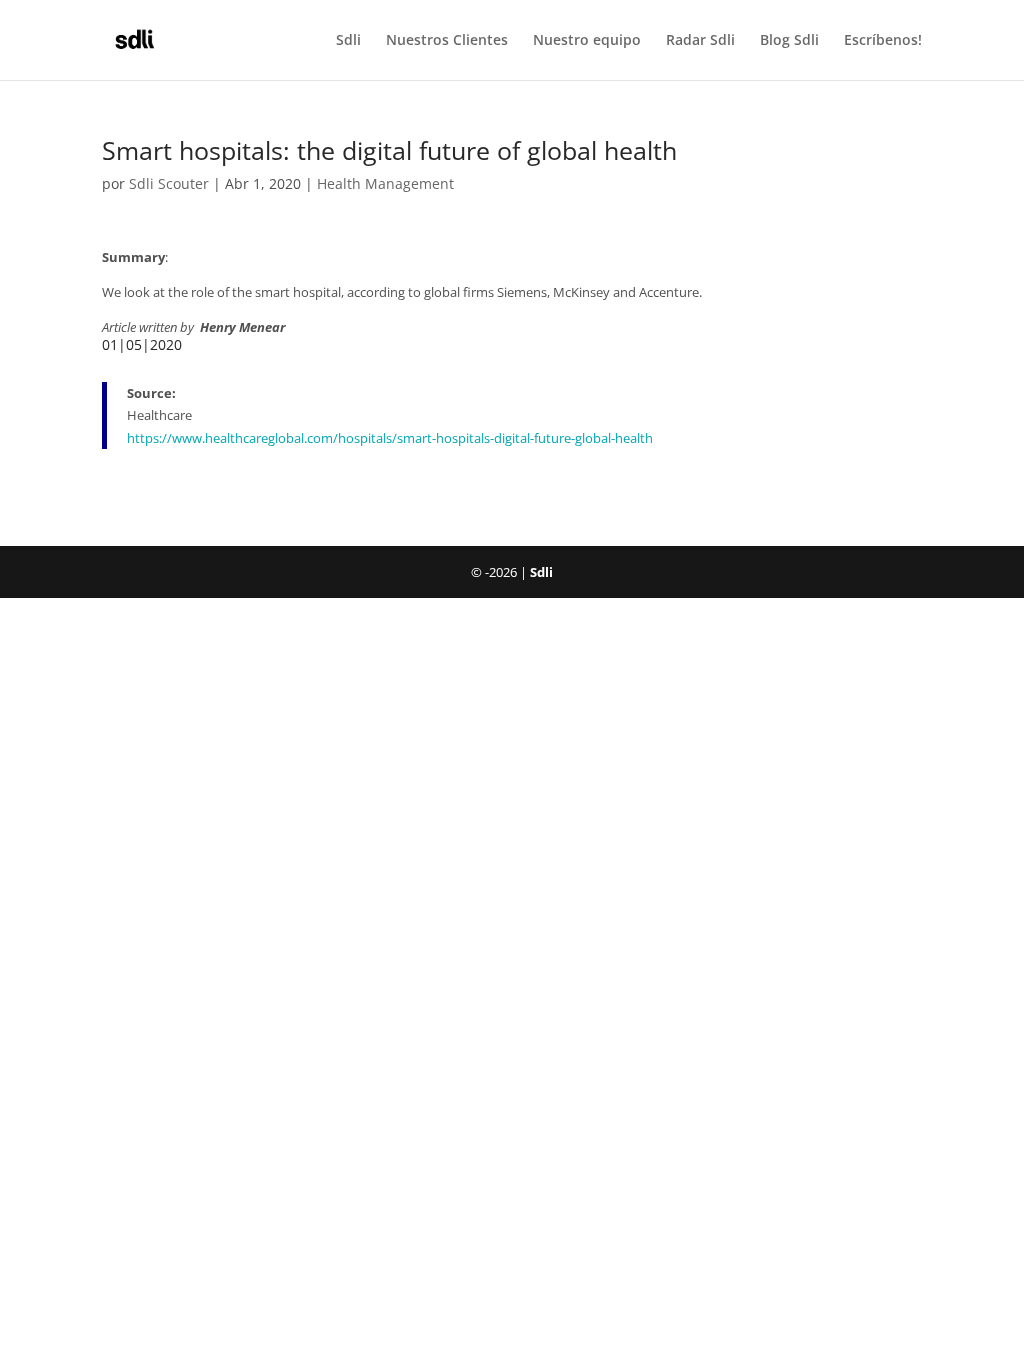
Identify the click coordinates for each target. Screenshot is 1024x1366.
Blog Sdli (789, 41)
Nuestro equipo (587, 41)
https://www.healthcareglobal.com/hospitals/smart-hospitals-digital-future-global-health (390, 438)
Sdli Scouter (169, 183)
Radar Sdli (700, 41)
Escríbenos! (883, 41)
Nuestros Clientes (447, 41)
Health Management (385, 183)
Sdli (348, 41)
